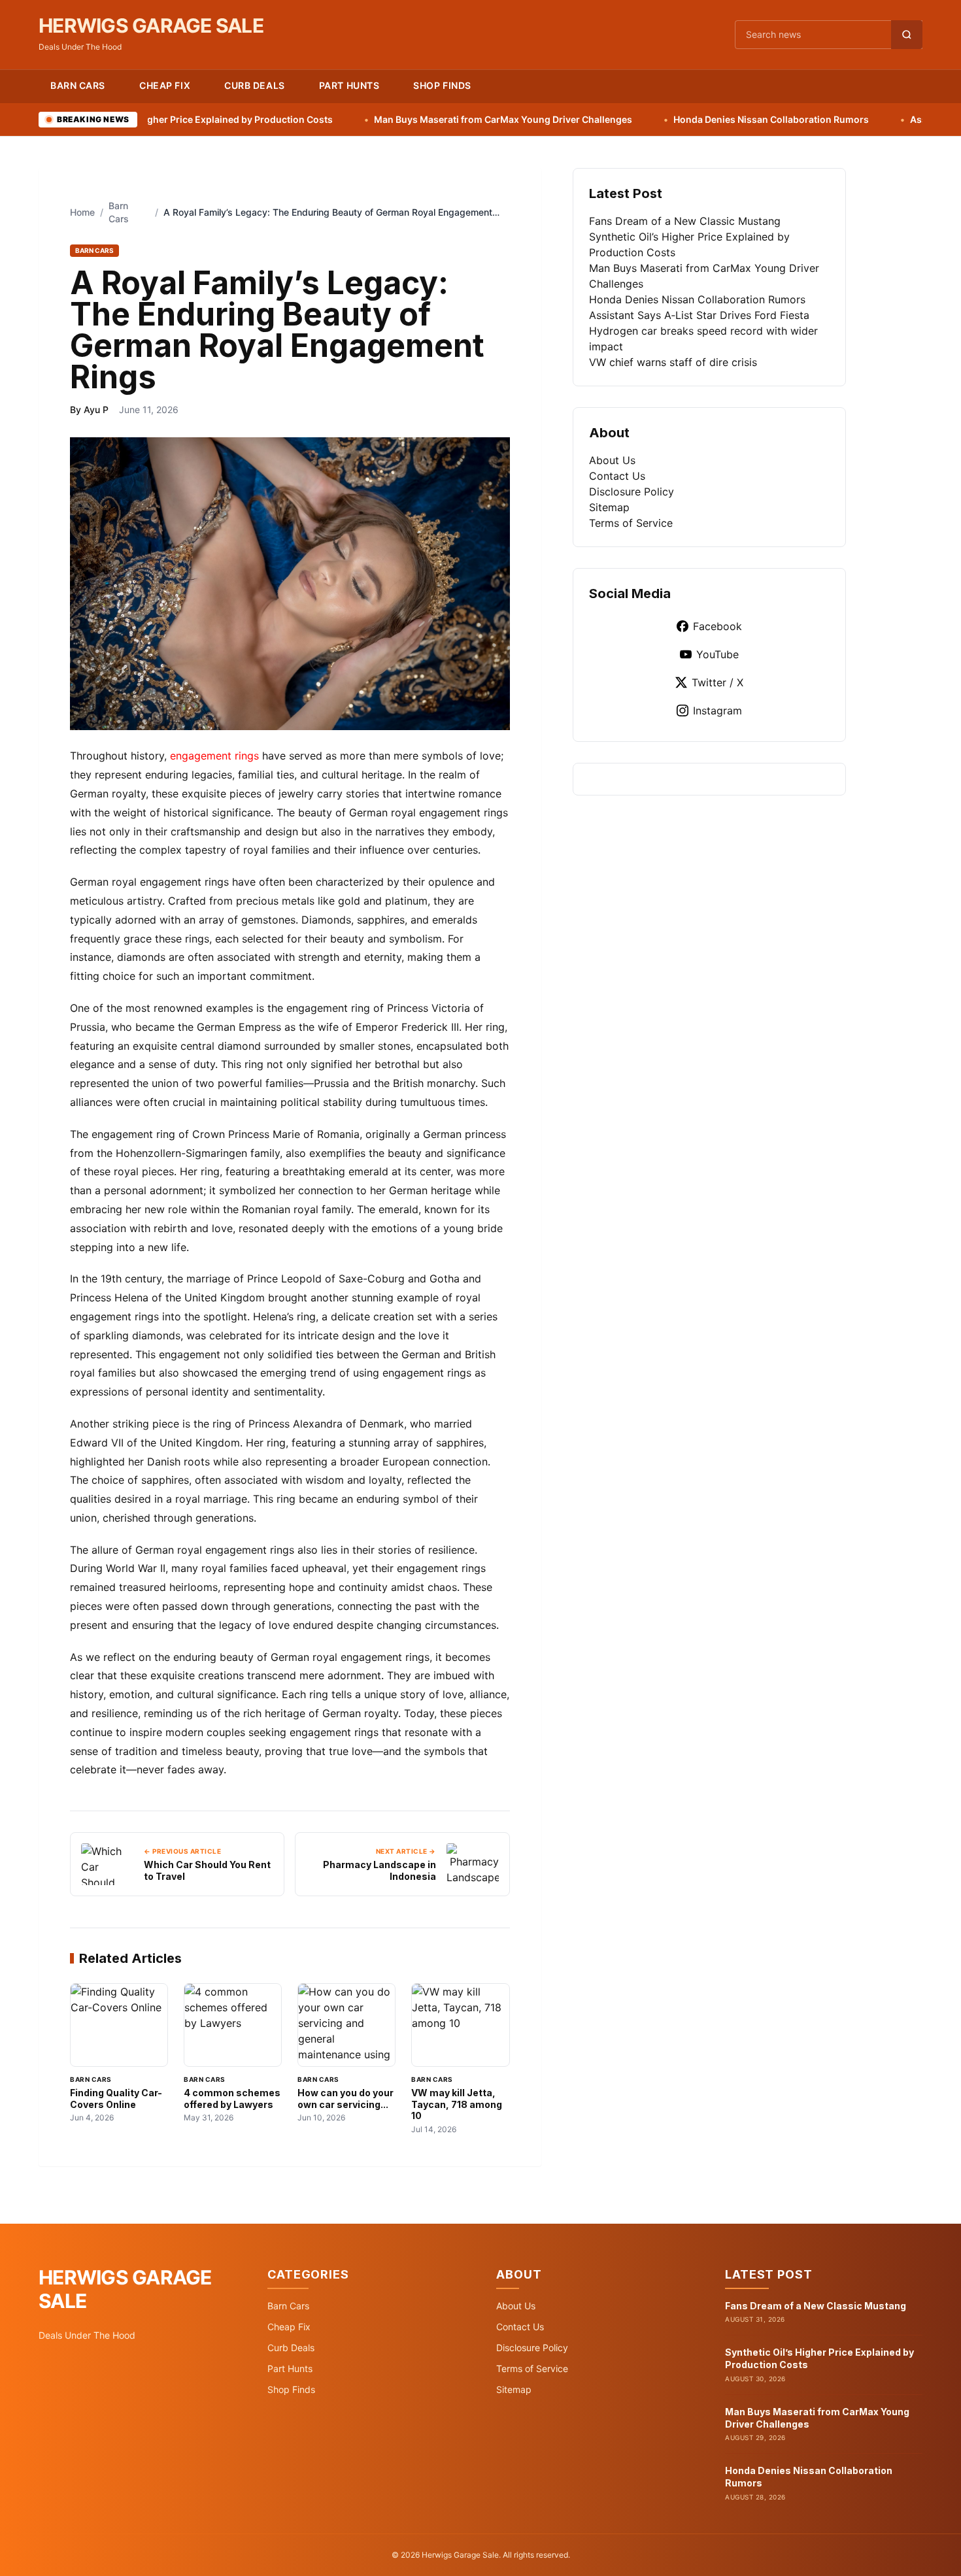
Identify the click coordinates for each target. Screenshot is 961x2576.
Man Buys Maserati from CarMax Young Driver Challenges (407, 119)
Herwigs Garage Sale (151, 25)
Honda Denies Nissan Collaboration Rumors (675, 119)
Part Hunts (349, 85)
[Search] (907, 35)
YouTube (717, 654)
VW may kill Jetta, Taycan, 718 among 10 (457, 2104)
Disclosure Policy (632, 492)
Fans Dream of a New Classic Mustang (685, 221)
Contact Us (617, 476)
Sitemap (609, 507)
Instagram (717, 711)
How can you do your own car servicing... (346, 2099)
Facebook (717, 626)
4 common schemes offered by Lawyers (232, 2099)
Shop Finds (442, 85)
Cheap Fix (165, 85)
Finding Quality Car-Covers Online (116, 2099)
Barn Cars (78, 85)
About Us (612, 460)
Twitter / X (717, 682)
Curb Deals (255, 85)
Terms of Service (631, 523)
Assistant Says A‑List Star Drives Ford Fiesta (699, 315)
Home (82, 212)
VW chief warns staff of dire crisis (673, 362)
